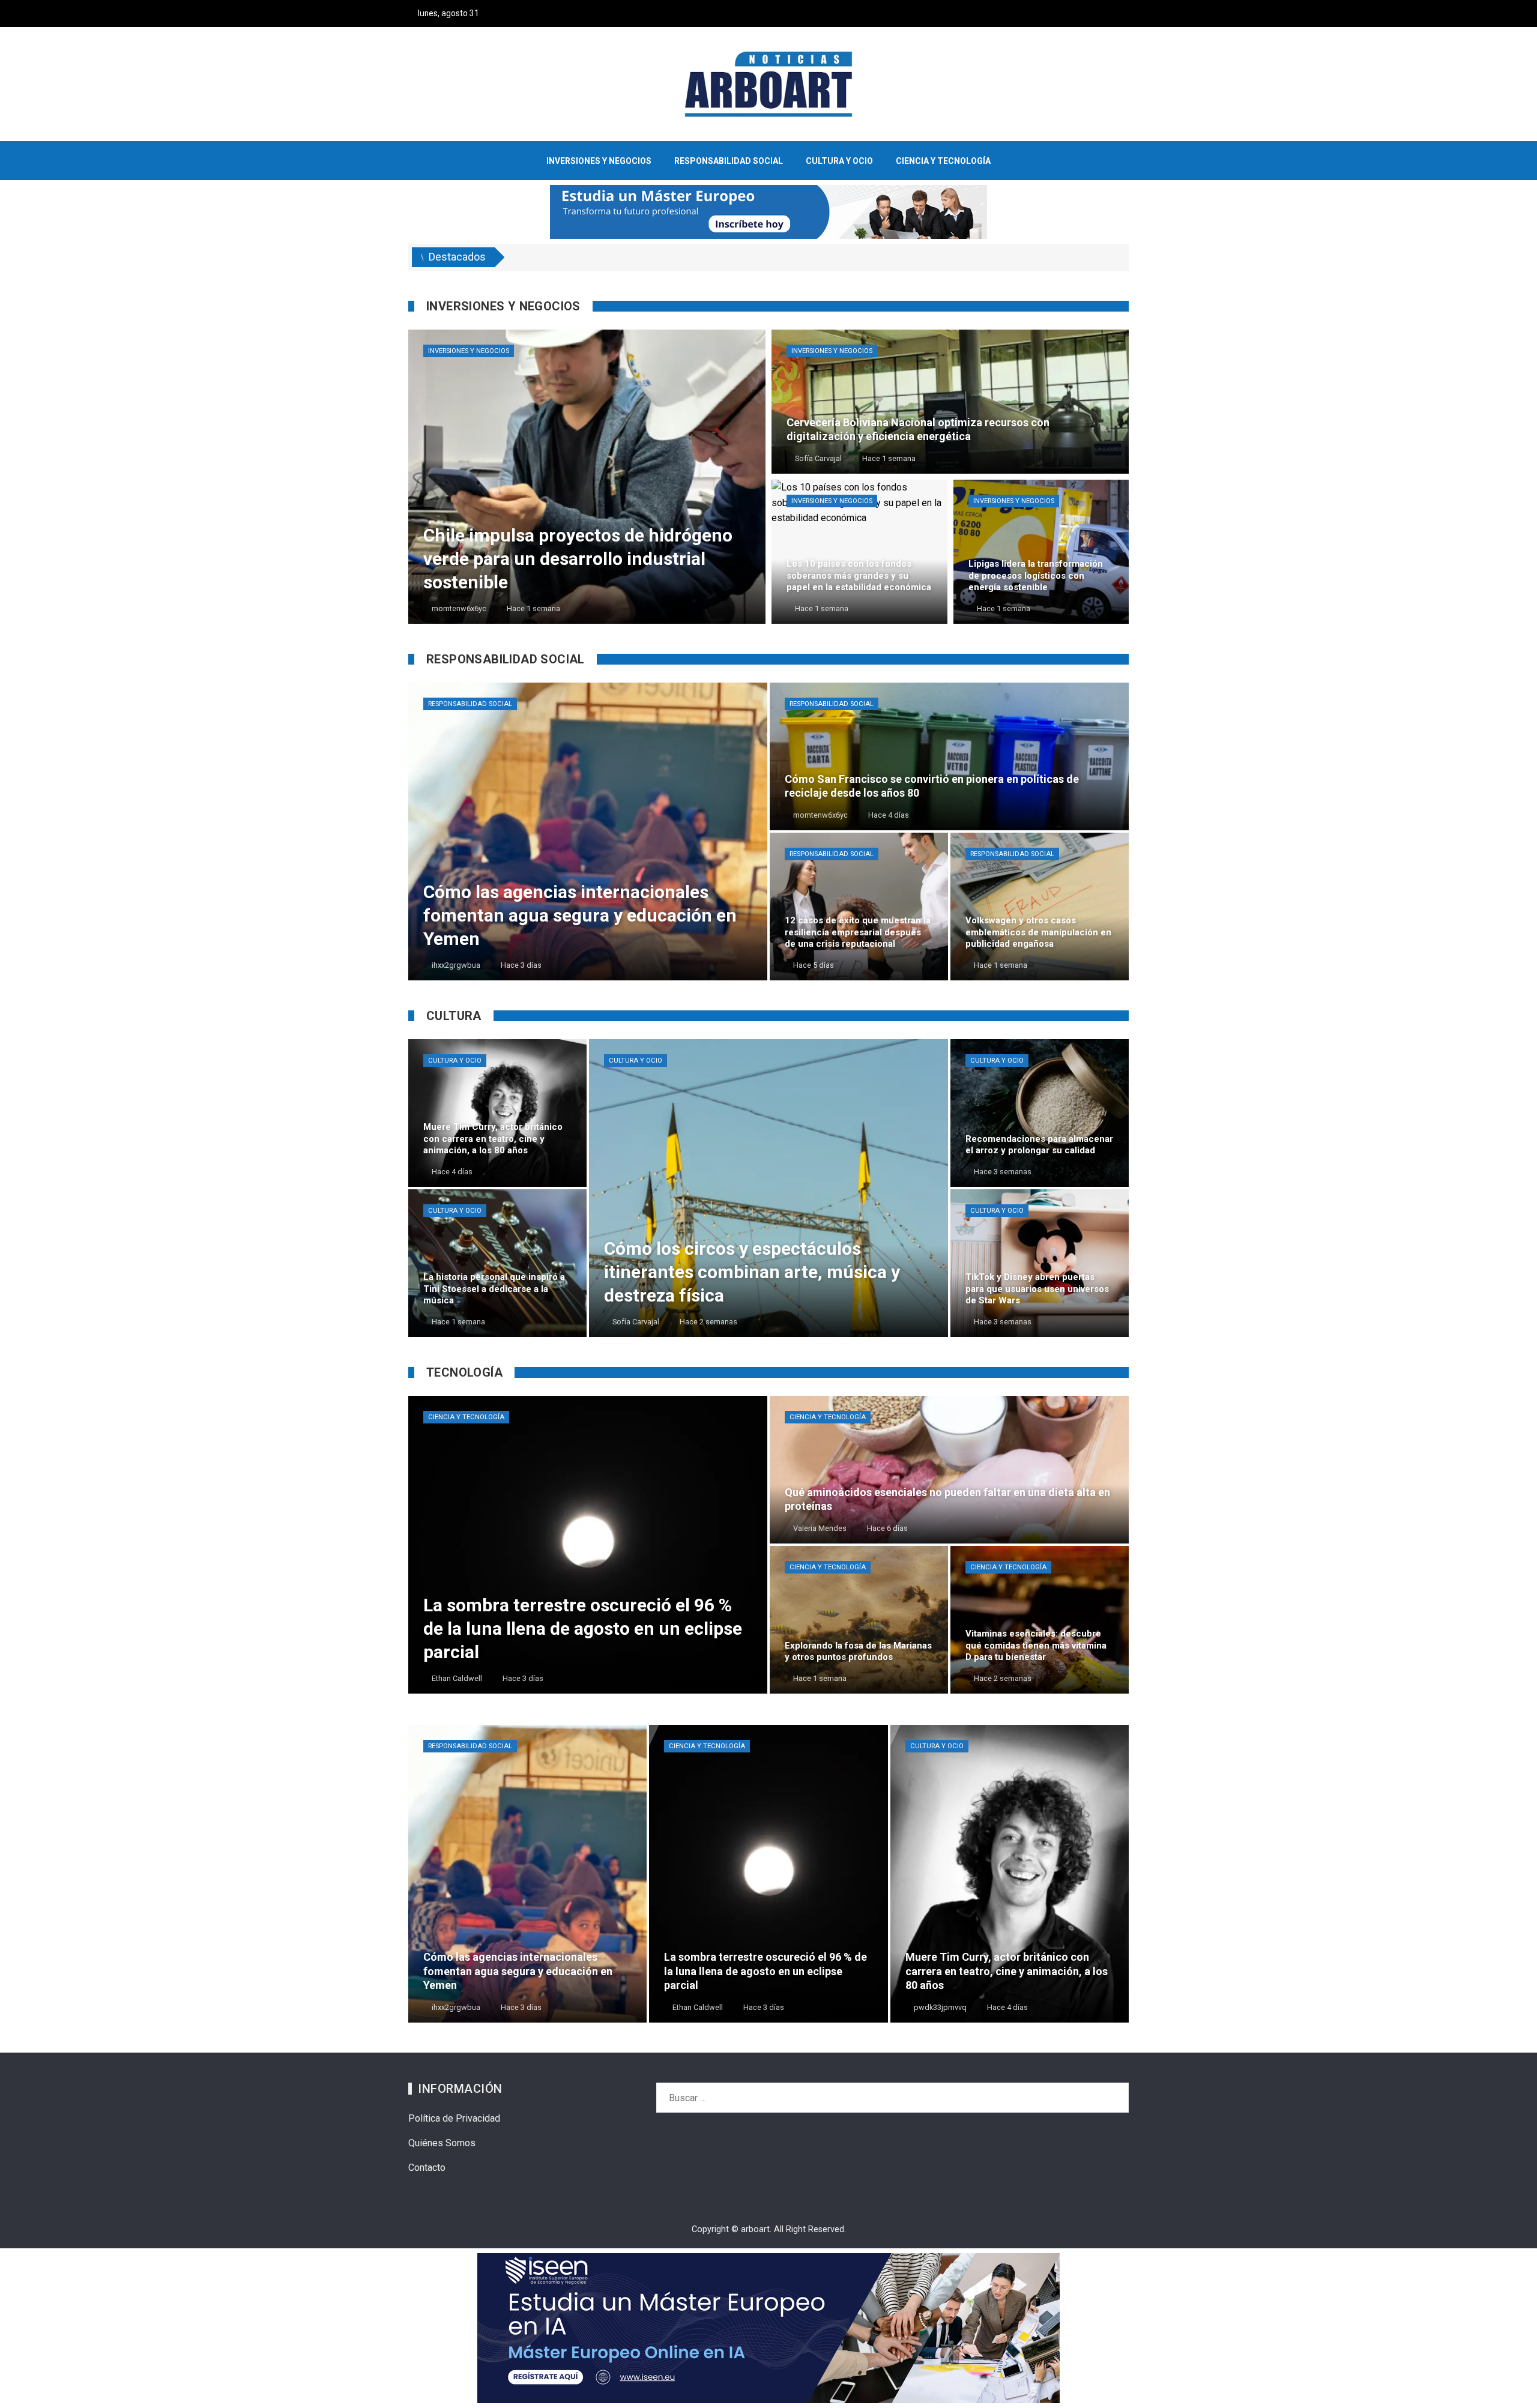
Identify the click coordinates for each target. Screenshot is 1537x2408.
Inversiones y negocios (469, 351)
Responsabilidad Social (470, 704)
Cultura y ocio (455, 1061)
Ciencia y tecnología (466, 1417)
